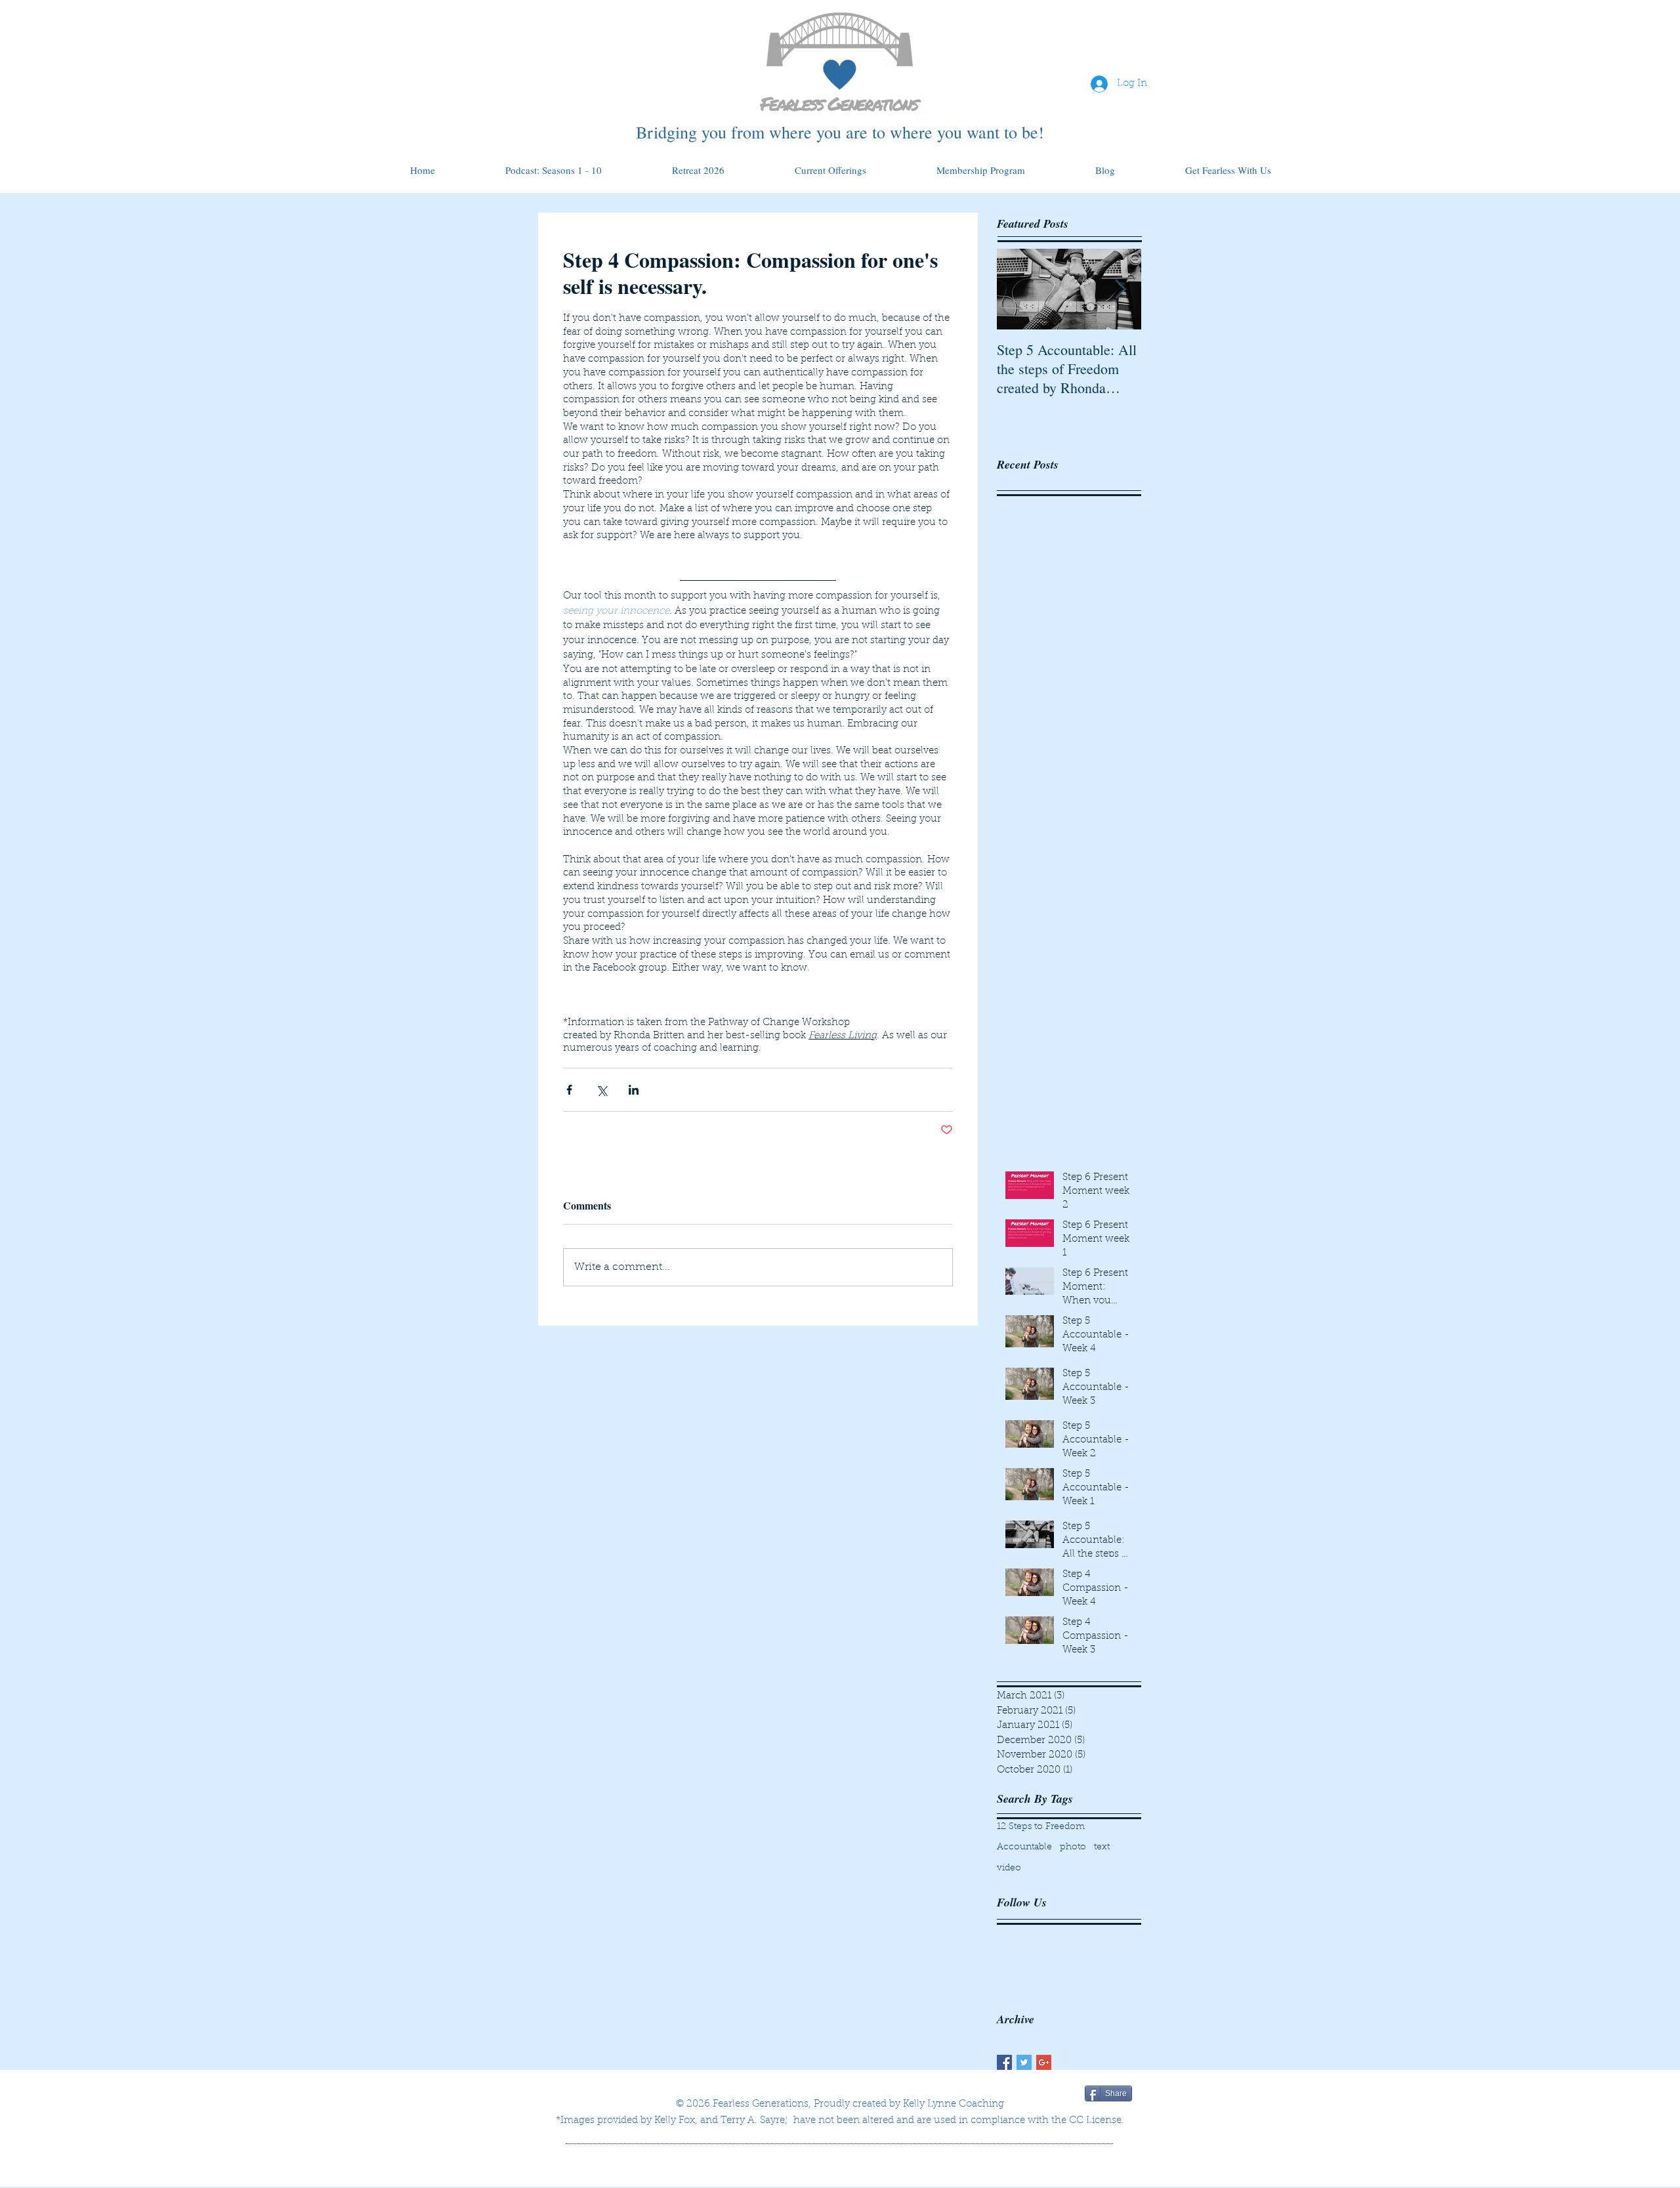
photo (1073, 1847)
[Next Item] (1120, 289)
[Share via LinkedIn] (634, 1090)
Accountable (1024, 1847)
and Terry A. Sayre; (744, 2121)
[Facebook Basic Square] (1004, 2062)
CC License (1095, 2121)
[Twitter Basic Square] (1024, 2062)
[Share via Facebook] (569, 1090)
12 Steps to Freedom (1041, 1827)
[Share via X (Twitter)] (601, 1090)
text (1102, 1847)
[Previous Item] (1018, 289)
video (1009, 1868)
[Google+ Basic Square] (1044, 2062)
